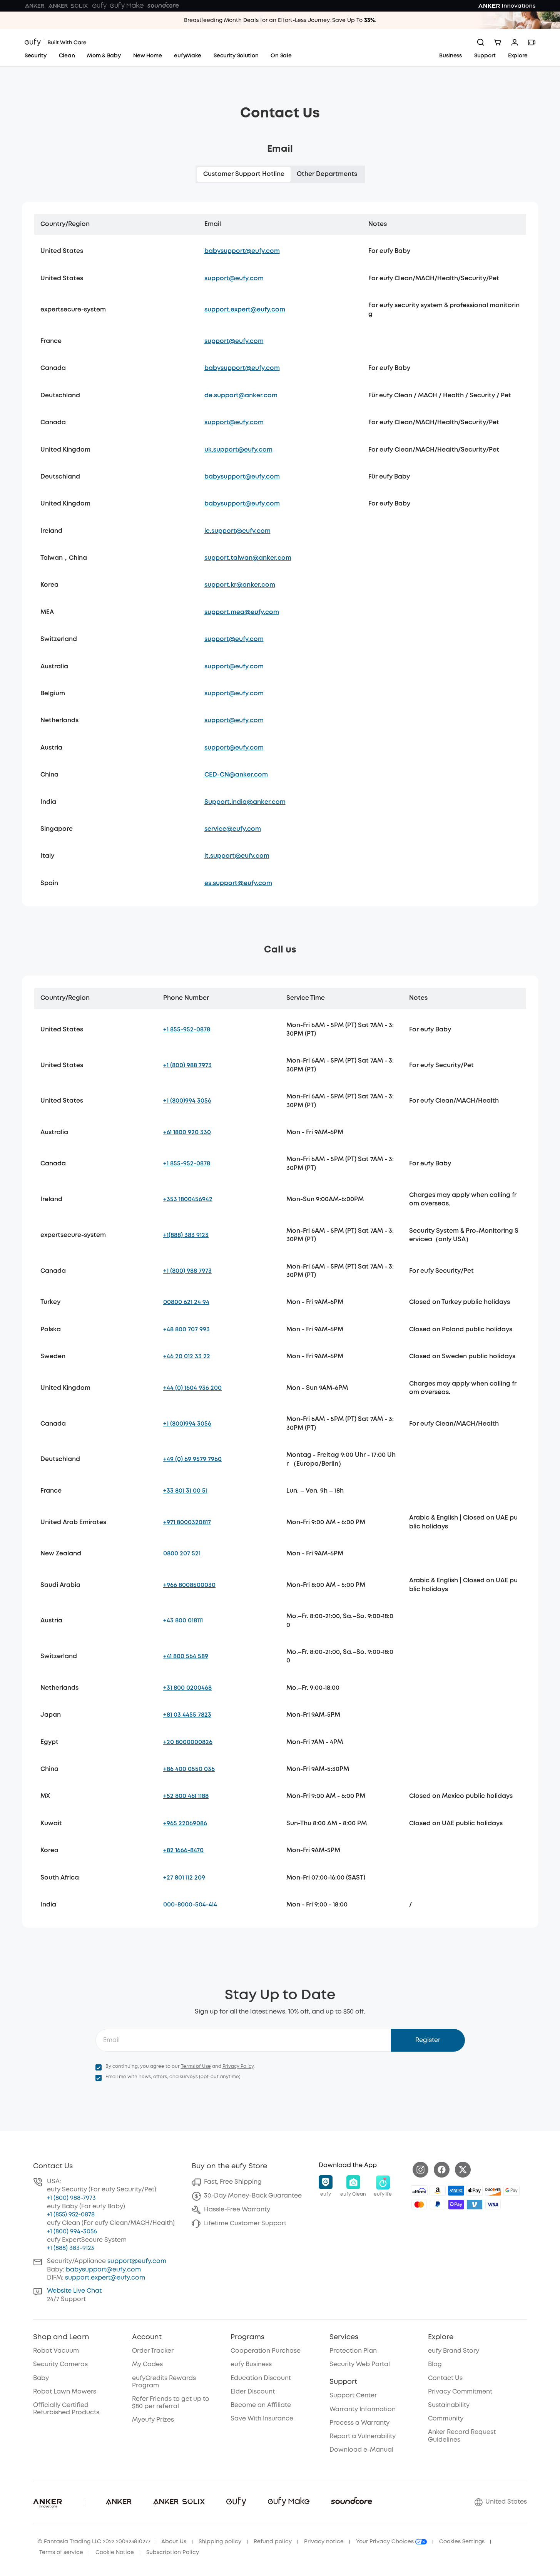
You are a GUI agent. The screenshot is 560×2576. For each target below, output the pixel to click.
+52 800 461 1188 (186, 1796)
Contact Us (445, 2378)
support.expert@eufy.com (245, 310)
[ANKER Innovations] (507, 6)
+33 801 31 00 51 (185, 1491)
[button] (326, 2186)
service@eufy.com (233, 829)
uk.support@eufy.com (238, 450)
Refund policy (273, 2542)
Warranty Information (363, 2409)
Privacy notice (324, 2542)
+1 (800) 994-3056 (72, 2232)
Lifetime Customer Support (245, 2224)
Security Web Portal (360, 2364)
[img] (419, 2191)
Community (446, 2419)
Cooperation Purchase (266, 2351)
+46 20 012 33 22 (187, 1357)
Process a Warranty (359, 2423)
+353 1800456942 (188, 1199)
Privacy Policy (238, 2066)
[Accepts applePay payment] (475, 2191)
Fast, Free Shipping (233, 2182)
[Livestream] (532, 42)
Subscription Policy (173, 2553)
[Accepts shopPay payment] (456, 2204)
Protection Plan (353, 2351)
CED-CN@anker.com (236, 775)
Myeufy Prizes (153, 2420)
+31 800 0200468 (187, 1688)
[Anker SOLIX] (68, 6)
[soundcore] (163, 6)
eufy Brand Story (454, 2351)
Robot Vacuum (56, 2351)
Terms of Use (196, 2066)
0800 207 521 (182, 1554)
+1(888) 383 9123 (186, 1235)
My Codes (147, 2364)
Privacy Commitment (460, 2392)
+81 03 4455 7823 (187, 1715)
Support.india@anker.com (245, 802)
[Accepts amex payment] (456, 2191)
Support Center (353, 2396)
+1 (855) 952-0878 (71, 2215)
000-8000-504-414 (190, 1905)
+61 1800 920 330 (187, 1132)
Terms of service (61, 2553)
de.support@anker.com (241, 396)
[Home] (56, 42)
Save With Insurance (262, 2419)
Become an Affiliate (261, 2405)
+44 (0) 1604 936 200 (192, 1388)
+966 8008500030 (189, 1585)
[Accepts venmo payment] (475, 2204)
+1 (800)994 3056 (187, 1101)
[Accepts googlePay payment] (512, 2191)
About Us (174, 2542)
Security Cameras (60, 2364)
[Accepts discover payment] (493, 2191)
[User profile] (515, 42)
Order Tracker (153, 2351)
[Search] (481, 42)
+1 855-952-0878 (187, 1030)
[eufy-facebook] (442, 2170)
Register (428, 2040)
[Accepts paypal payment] (438, 2204)
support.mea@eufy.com (242, 612)
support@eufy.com (234, 279)
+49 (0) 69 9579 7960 (192, 1459)
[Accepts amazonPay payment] (438, 2191)
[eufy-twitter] (463, 2170)
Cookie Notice (115, 2553)
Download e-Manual (361, 2450)
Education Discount (261, 2378)
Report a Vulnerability (363, 2436)
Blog (435, 2364)
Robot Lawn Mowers (65, 2392)
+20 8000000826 (188, 1742)
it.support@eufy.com (237, 856)
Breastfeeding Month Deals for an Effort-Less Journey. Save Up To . (280, 20)
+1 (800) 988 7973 (187, 1065)
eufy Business (251, 2364)
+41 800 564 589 (186, 1656)
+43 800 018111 (183, 1621)
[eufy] (99, 6)
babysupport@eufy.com (242, 251)
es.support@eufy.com (238, 883)
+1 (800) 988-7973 (71, 2198)
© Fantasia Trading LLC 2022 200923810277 (94, 2542)
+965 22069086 (185, 1824)
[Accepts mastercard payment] (419, 2204)
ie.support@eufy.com (237, 531)
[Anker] (35, 6)
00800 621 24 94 (186, 1302)
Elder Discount (253, 2392)
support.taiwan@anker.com (248, 558)
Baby (41, 2378)
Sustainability (449, 2405)
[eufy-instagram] (420, 2170)
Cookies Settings (462, 2542)
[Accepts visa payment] (493, 2204)
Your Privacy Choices (386, 2542)
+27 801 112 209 (184, 1878)
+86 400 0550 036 (189, 1769)
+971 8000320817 (187, 1522)
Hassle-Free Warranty (237, 2210)
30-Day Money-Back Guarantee (253, 2196)
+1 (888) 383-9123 (71, 2248)
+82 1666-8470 (183, 1850)
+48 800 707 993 (186, 1330)
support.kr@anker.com (240, 585)
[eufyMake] (127, 6)
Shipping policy (220, 2542)
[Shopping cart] (498, 42)
